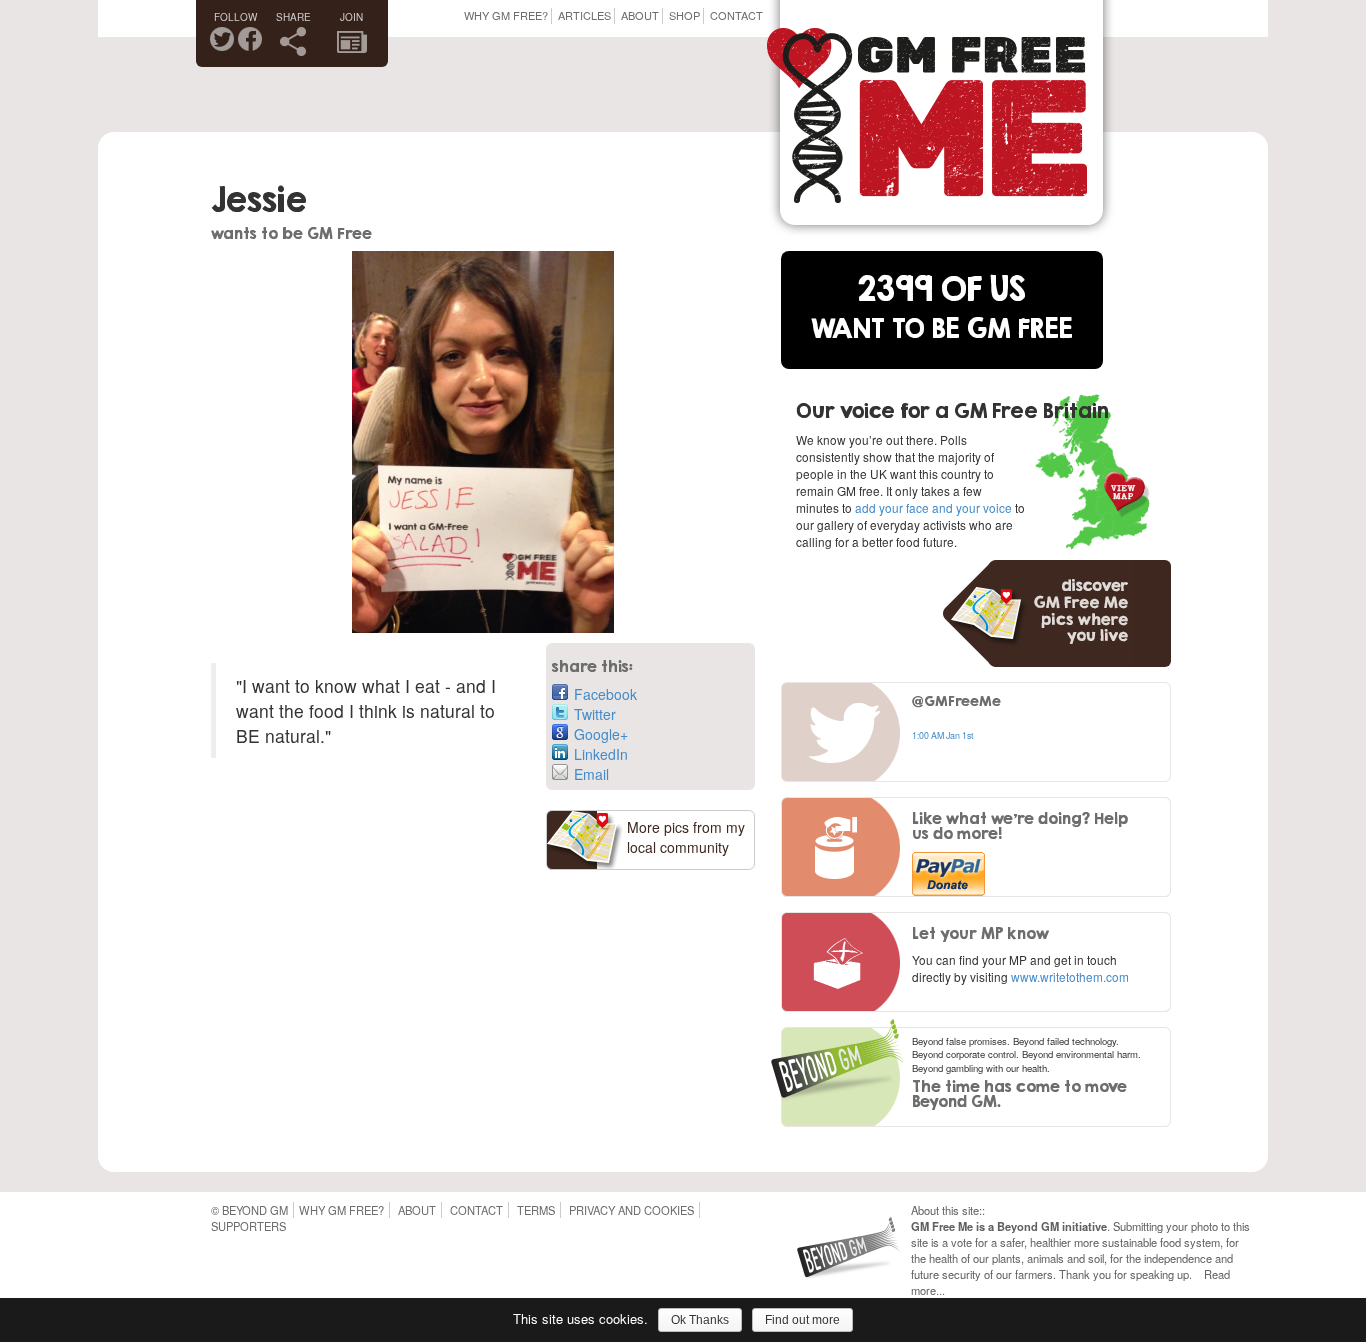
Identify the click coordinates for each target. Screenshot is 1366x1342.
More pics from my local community (686, 837)
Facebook (605, 694)
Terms (536, 1210)
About (640, 15)
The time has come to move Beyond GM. (1019, 1093)
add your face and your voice (933, 507)
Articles (584, 15)
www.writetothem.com (1070, 976)
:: (982, 1210)
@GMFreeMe (956, 700)
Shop (684, 15)
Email (591, 774)
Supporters (248, 1226)
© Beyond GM (249, 1210)
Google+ (601, 734)
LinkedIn (601, 754)
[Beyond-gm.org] (837, 1069)
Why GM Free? (506, 15)
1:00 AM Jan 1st (942, 735)
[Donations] (847, 848)
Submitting (1138, 1226)
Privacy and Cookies (631, 1210)
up (1183, 1274)
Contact (736, 15)
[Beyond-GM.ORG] (853, 1262)
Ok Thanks (700, 1320)
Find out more (802, 1320)
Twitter (595, 714)
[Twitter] (847, 733)
